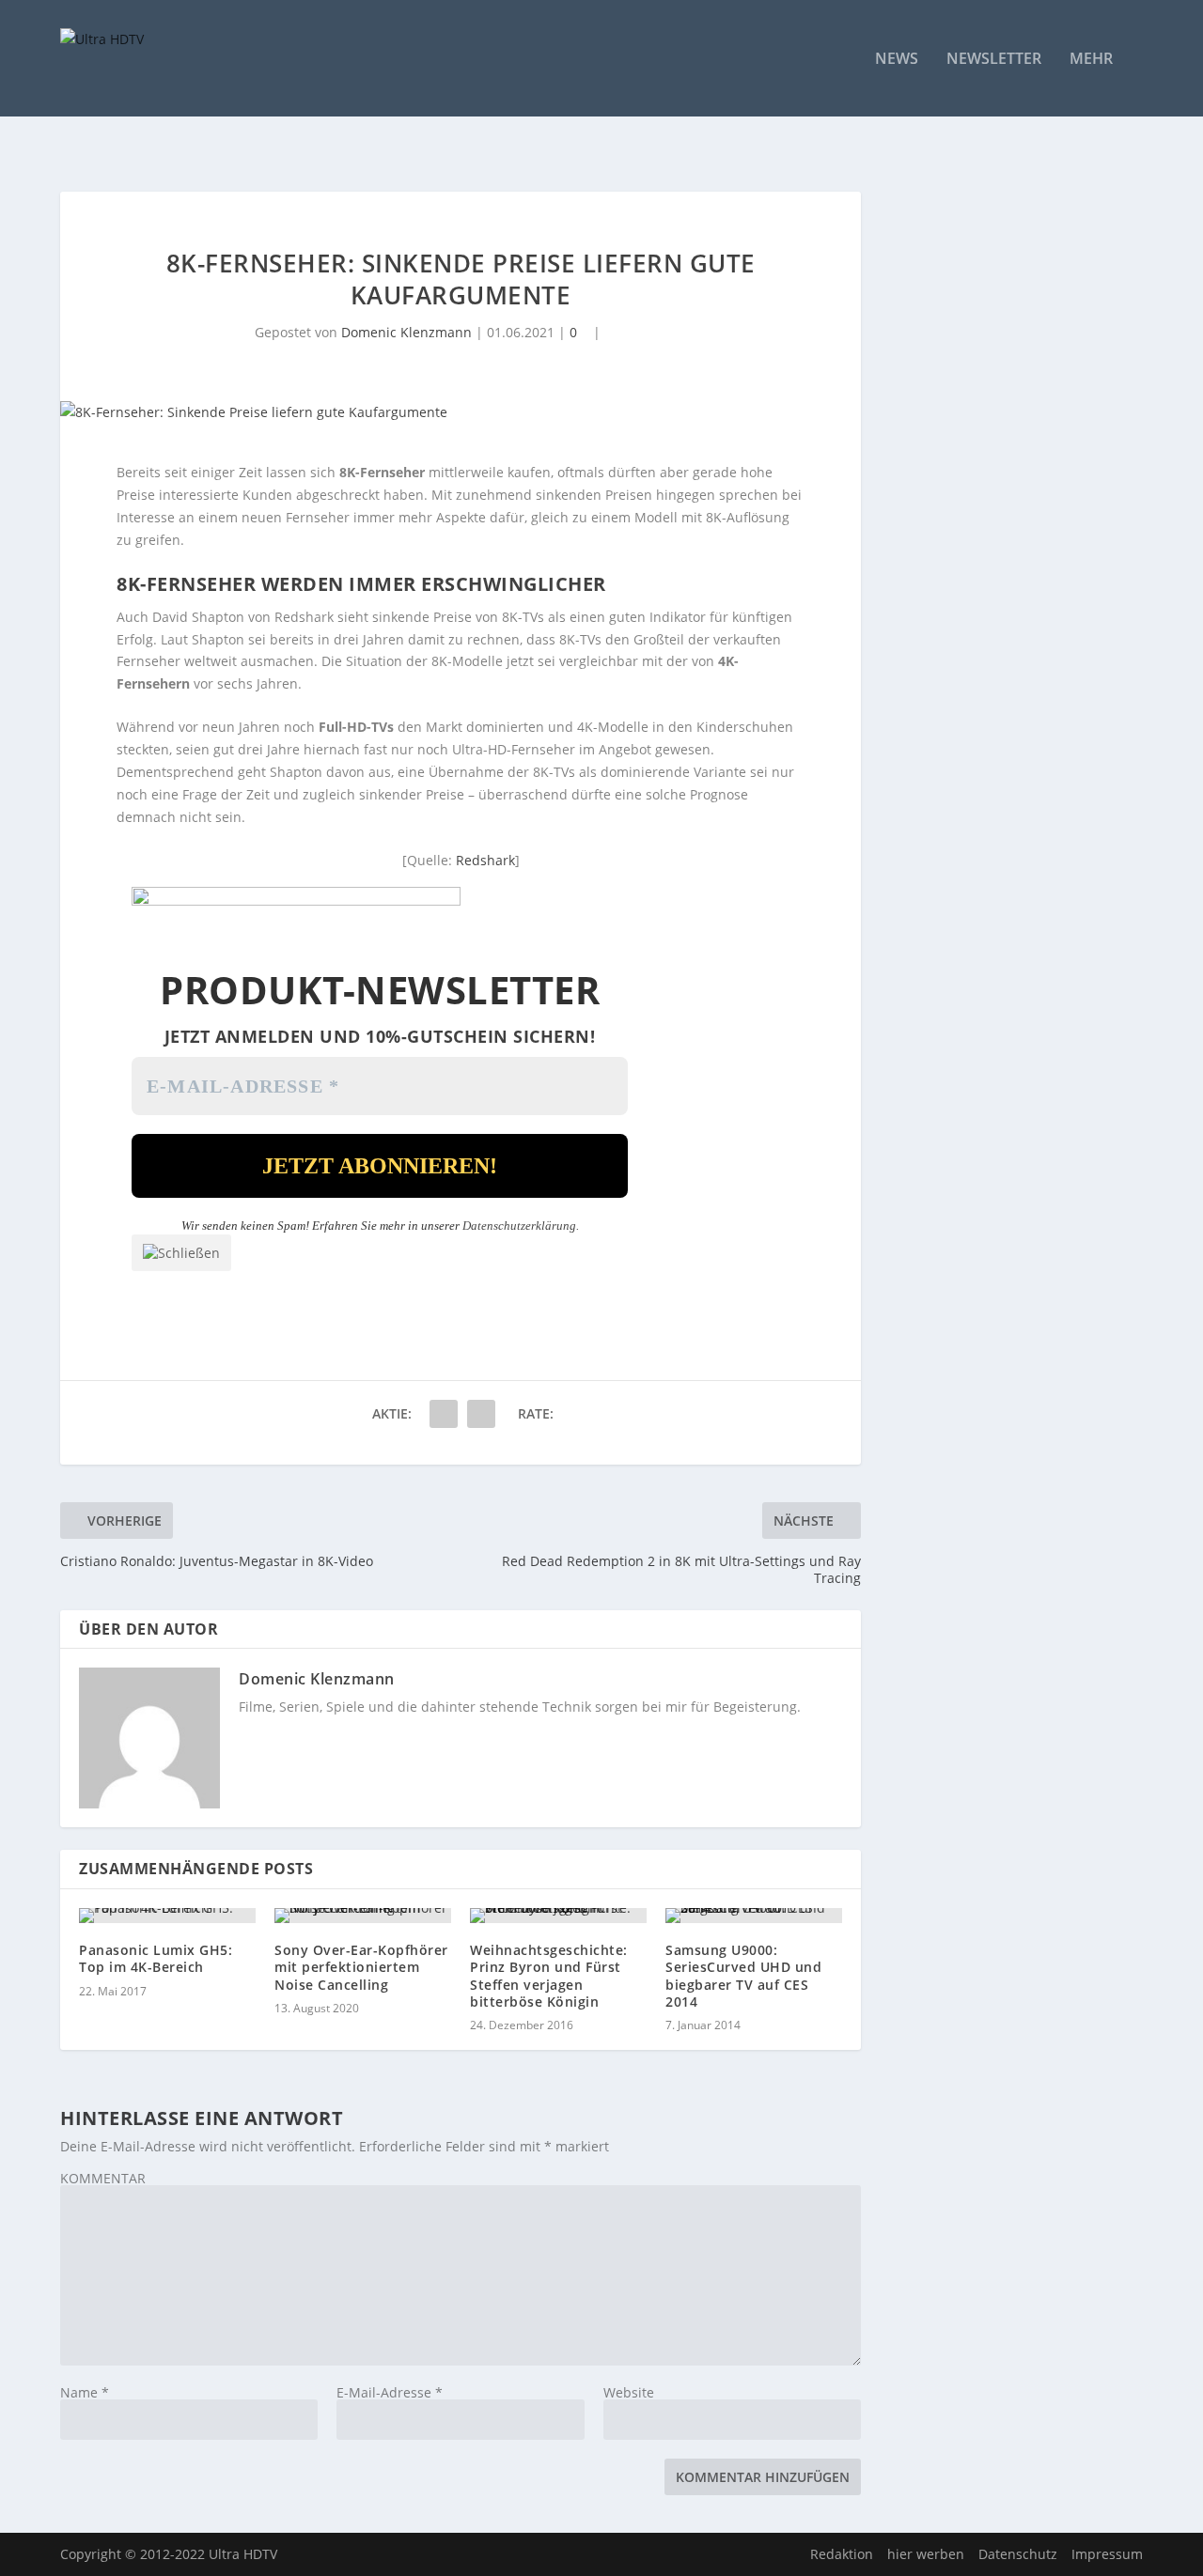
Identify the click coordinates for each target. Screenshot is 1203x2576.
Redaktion (842, 2554)
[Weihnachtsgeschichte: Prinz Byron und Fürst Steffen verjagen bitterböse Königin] (558, 1916)
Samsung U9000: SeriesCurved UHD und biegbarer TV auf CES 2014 (743, 1976)
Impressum (1107, 2554)
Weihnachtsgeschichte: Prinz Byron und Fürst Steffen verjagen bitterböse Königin (549, 1976)
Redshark (485, 860)
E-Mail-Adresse (390, 2392)
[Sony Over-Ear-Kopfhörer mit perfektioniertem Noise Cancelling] (363, 1916)
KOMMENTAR (103, 2178)
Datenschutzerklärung (519, 1226)
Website (629, 2392)
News (897, 60)
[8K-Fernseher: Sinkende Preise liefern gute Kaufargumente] (461, 412)
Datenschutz (1018, 2554)
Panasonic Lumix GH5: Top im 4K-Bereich (156, 1958)
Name (85, 2392)
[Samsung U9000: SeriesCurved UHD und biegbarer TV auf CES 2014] (754, 1916)
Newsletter (994, 60)
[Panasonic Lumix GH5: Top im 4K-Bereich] (167, 1916)
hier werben (926, 2554)
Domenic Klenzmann (406, 332)
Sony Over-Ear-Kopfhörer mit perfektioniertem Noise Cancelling (361, 1967)
